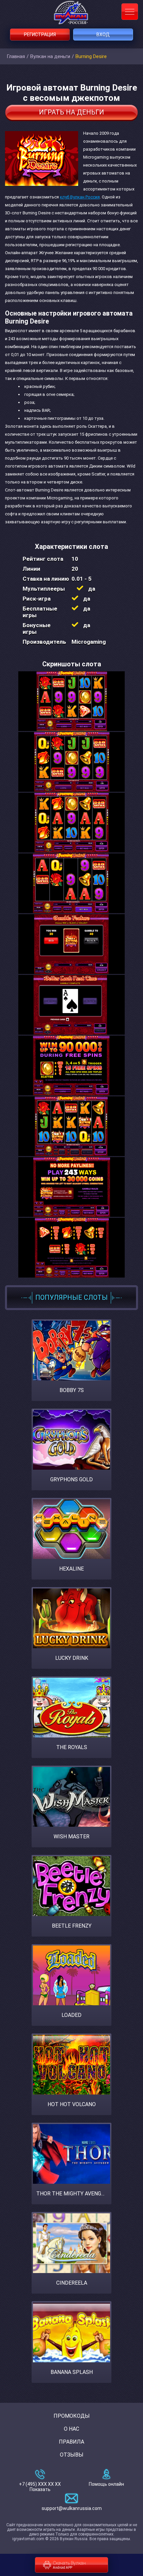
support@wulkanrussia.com (72, 2508)
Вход (103, 35)
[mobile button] (130, 12)
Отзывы (72, 2455)
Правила (71, 2442)
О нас (71, 2429)
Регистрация (40, 35)
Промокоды (72, 2416)
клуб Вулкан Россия (80, 197)
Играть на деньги (71, 112)
